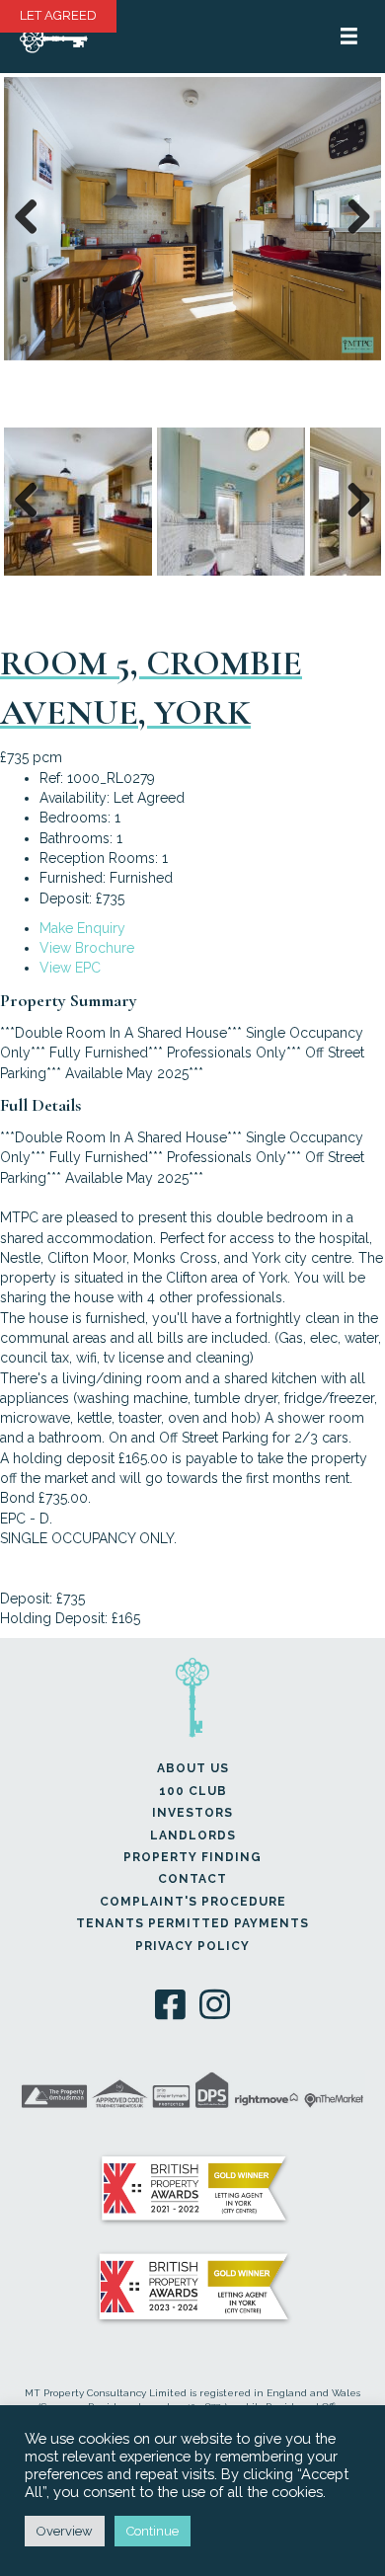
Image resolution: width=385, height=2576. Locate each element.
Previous (34, 237)
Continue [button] (153, 2531)
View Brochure (87, 948)
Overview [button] (65, 2531)
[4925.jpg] (192, 219)
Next (357, 237)
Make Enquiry (82, 928)
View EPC (70, 968)
